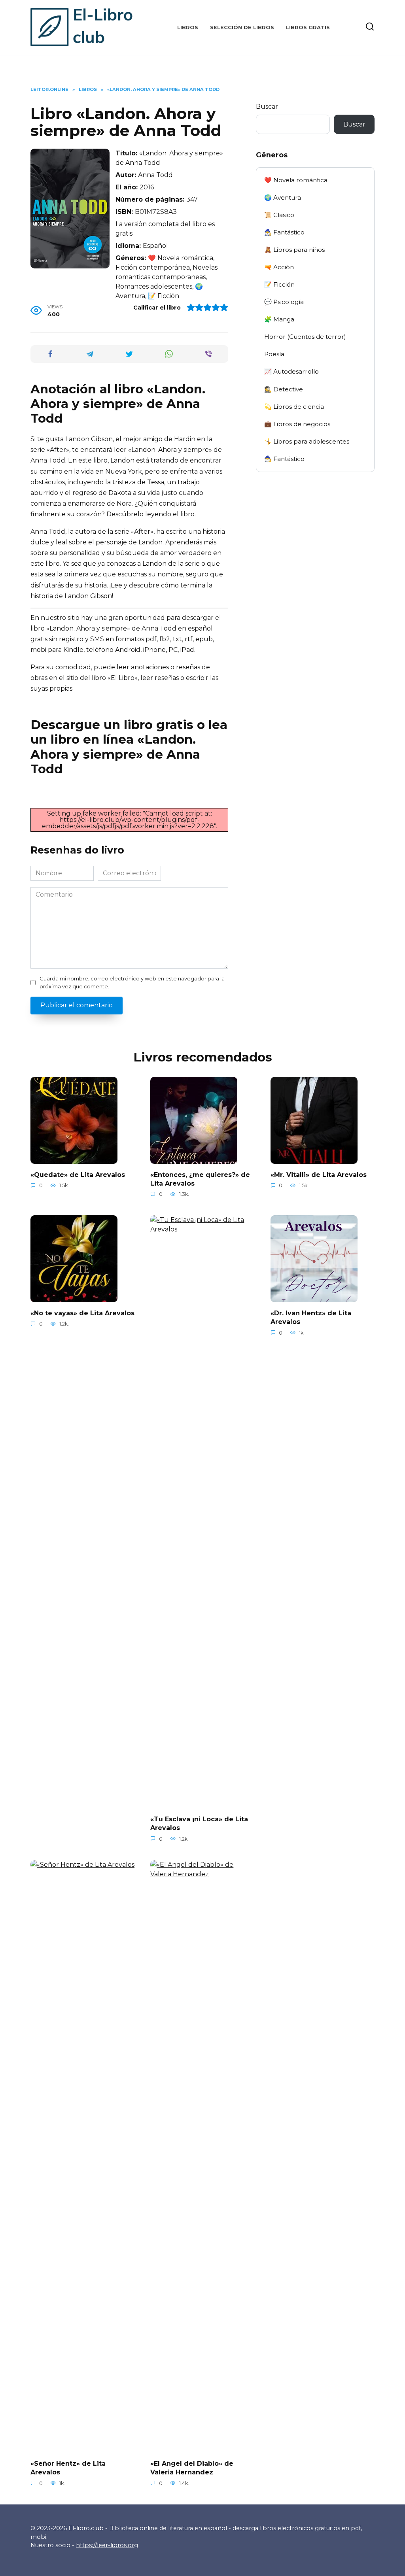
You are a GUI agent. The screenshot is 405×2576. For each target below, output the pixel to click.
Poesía (274, 354)
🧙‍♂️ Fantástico (284, 232)
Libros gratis (308, 27)
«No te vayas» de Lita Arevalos (82, 1313)
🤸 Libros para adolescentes (307, 441)
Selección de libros (242, 27)
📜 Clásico (279, 215)
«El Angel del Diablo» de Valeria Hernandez (192, 2468)
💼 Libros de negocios (297, 424)
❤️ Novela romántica (296, 180)
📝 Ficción (279, 284)
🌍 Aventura (283, 197)
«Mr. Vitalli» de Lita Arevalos (319, 1174)
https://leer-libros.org (107, 2545)
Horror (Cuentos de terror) (305, 337)
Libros (188, 27)
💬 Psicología (284, 302)
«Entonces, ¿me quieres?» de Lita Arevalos (200, 1179)
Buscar (267, 107)
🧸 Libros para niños (294, 250)
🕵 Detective (284, 389)
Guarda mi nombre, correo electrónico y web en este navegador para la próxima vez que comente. (132, 982)
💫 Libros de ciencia (294, 407)
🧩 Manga (279, 319)
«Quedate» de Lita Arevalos (78, 1174)
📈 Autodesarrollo (291, 371)
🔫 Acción (279, 267)
